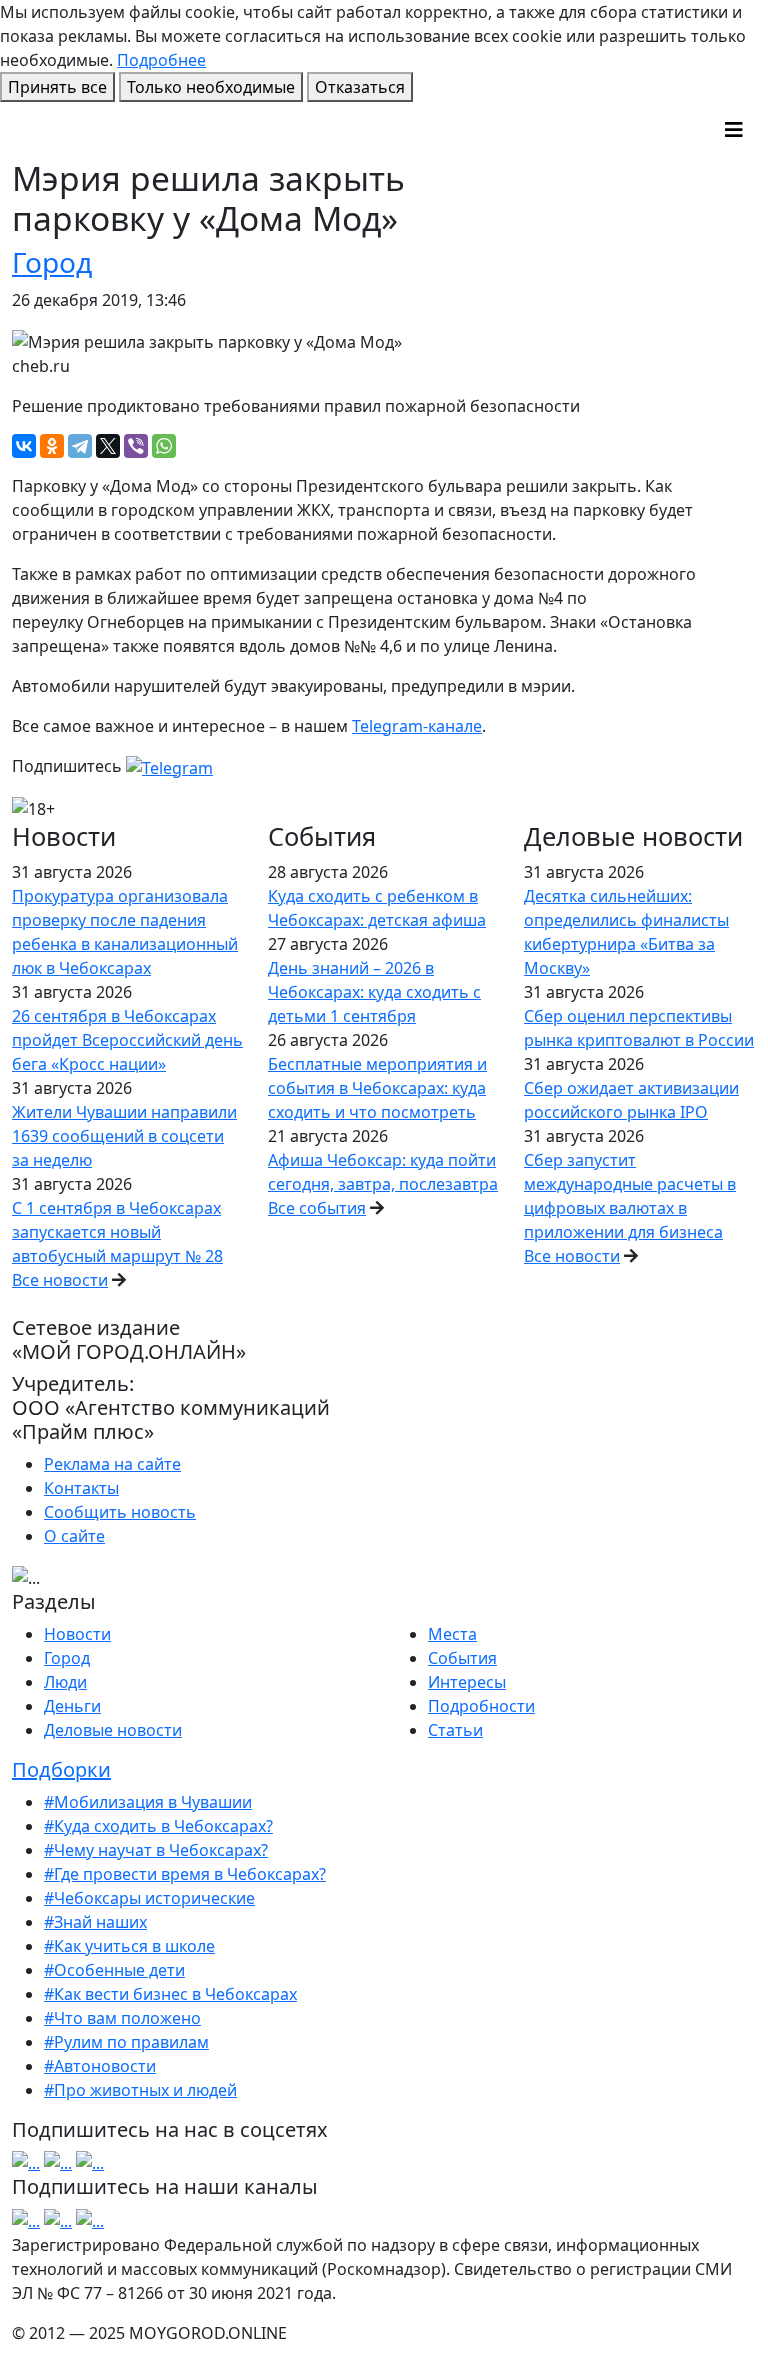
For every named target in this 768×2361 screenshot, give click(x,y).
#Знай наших (95, 1922)
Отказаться (360, 87)
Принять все (57, 87)
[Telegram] (80, 446)
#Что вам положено (122, 2018)
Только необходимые (211, 87)
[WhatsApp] (164, 446)
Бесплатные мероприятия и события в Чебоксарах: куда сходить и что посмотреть (377, 1088)
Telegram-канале (417, 726)
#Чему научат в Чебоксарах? (156, 1850)
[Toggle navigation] (734, 130)
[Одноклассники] (52, 446)
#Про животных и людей (140, 2090)
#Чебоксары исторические (149, 1898)
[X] (108, 446)
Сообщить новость (120, 1512)
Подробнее (161, 60)
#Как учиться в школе (129, 1946)
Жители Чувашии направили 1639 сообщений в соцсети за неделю (124, 1136)
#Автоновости (100, 2066)
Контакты (81, 1488)
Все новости (60, 1280)
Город (52, 262)
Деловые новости (113, 1730)
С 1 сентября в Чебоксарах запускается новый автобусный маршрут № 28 (117, 1232)
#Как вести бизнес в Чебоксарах (170, 1994)
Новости (77, 1634)
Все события (317, 1208)
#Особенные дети (114, 1970)
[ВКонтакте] (24, 446)
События (462, 1658)
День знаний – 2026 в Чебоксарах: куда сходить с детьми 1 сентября (374, 992)
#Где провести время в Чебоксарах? (185, 1874)
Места (452, 1634)
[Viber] (136, 446)
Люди (65, 1682)
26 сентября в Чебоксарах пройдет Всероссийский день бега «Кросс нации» (127, 1040)
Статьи (455, 1730)
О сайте (74, 1536)
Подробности (481, 1706)
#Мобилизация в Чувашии (148, 1802)
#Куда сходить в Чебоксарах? (158, 1826)
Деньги (72, 1706)
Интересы (467, 1682)
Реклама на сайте (112, 1464)
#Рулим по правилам (126, 2042)
